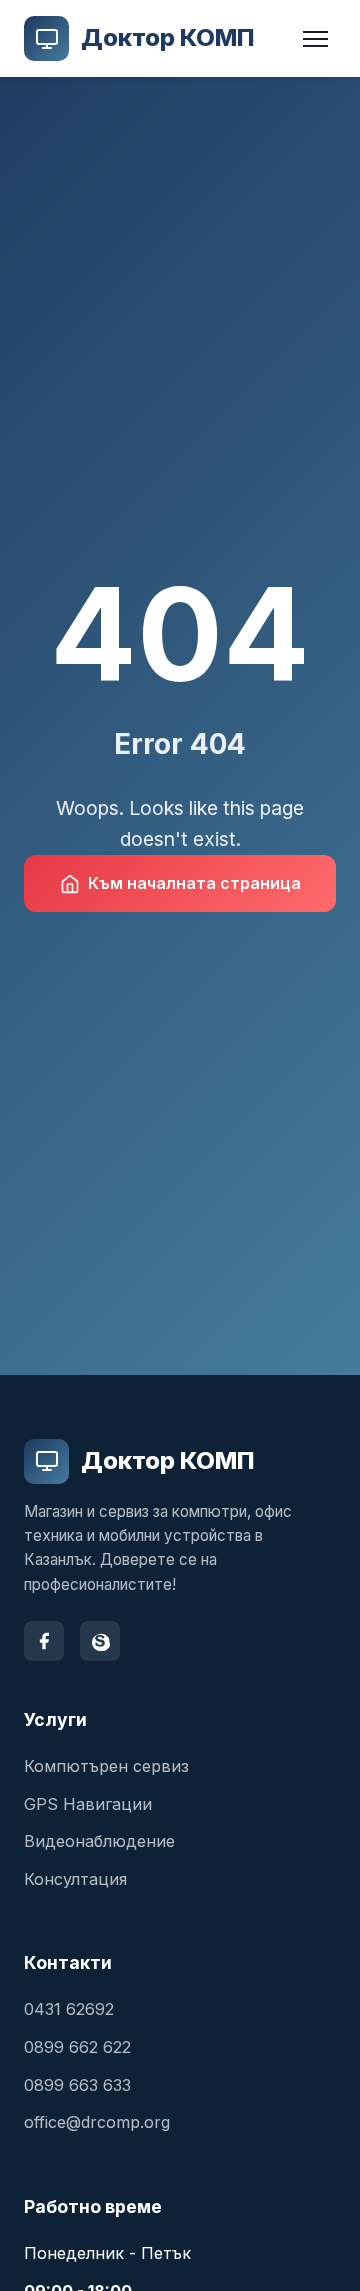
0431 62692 (69, 2009)
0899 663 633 (77, 2085)
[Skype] (100, 1641)
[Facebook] (44, 1641)
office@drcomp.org (97, 2122)
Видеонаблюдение (99, 1841)
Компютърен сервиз (106, 1766)
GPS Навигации (88, 1804)
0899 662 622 (77, 2047)
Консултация (75, 1879)
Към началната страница (194, 883)
